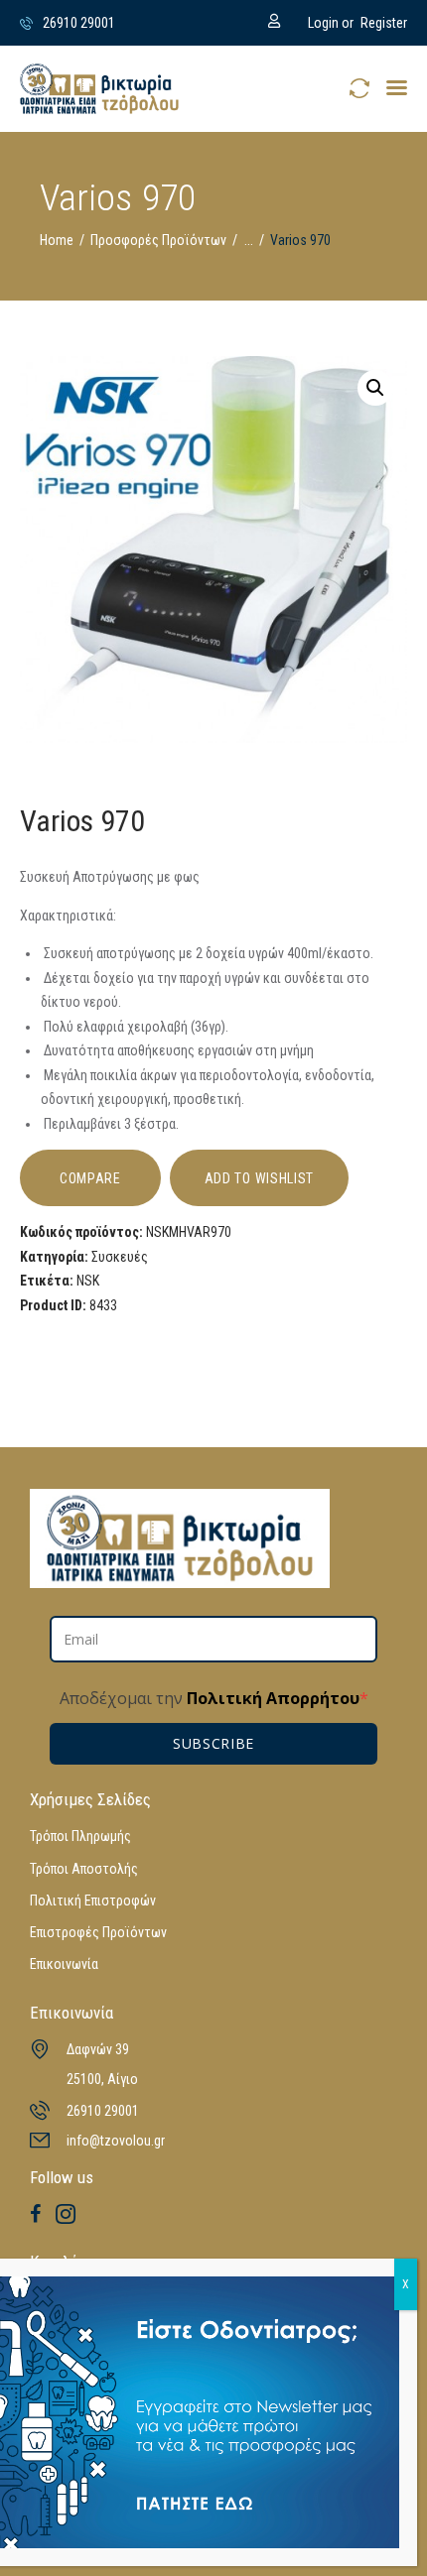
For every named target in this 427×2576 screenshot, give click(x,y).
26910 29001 (103, 2111)
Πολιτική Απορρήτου (271, 1698)
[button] (397, 88)
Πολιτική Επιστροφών (93, 1901)
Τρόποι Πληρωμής (80, 1836)
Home (57, 240)
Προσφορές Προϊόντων (158, 240)
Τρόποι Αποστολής (84, 1869)
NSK (88, 1281)
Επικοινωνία (64, 1964)
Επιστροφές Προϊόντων (98, 1932)
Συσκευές (120, 1257)
